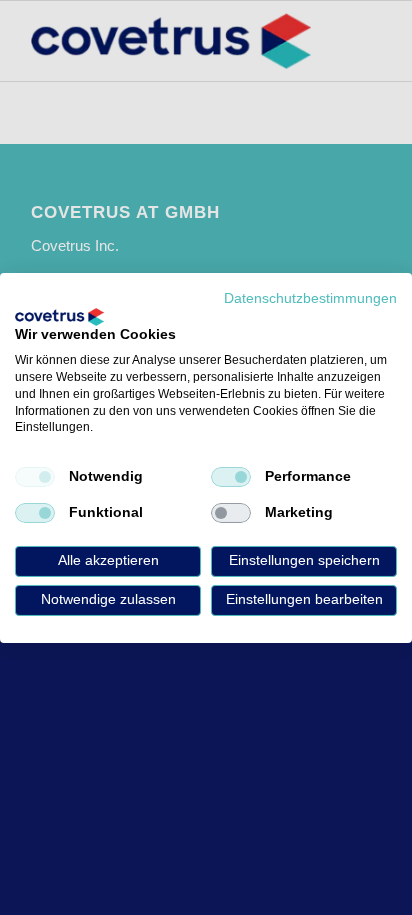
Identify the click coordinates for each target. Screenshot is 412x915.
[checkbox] (35, 477)
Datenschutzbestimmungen (310, 297)
